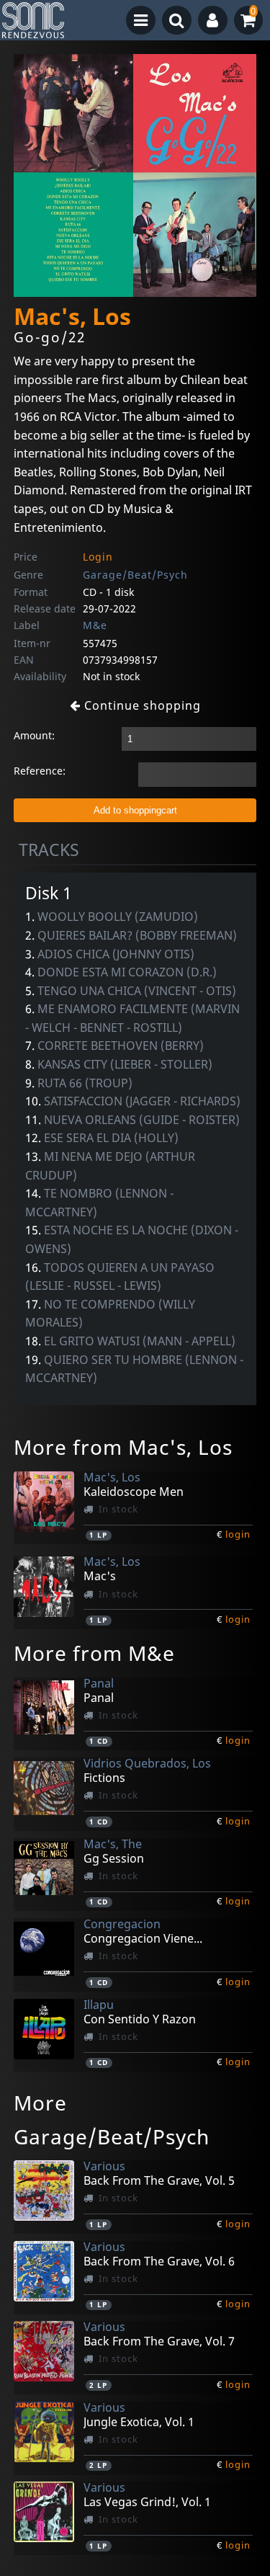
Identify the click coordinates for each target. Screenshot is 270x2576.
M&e (95, 625)
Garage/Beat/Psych (135, 575)
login (238, 1534)
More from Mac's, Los (123, 1447)
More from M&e (94, 1653)
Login (98, 557)
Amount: (34, 735)
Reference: (40, 771)
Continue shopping (141, 705)
